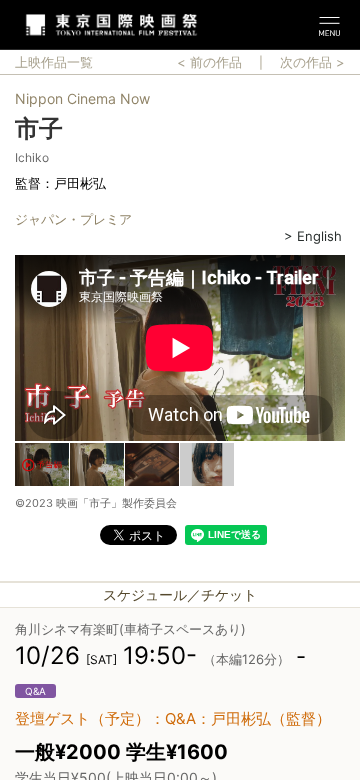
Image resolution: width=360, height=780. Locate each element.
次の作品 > (312, 62)
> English (313, 236)
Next (345, 350)
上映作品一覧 (54, 62)
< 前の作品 (209, 62)
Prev (15, 350)
